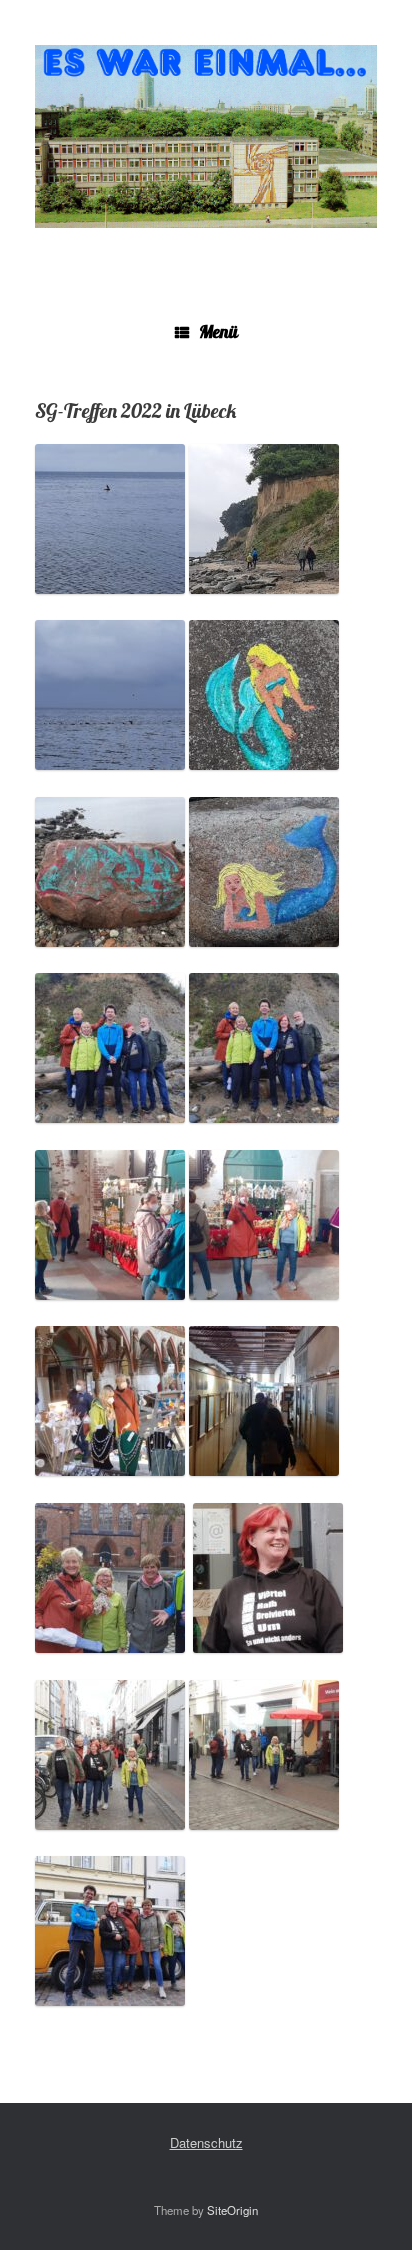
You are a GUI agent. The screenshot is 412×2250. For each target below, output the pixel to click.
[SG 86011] (206, 136)
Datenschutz (206, 2142)
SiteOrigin (232, 2210)
